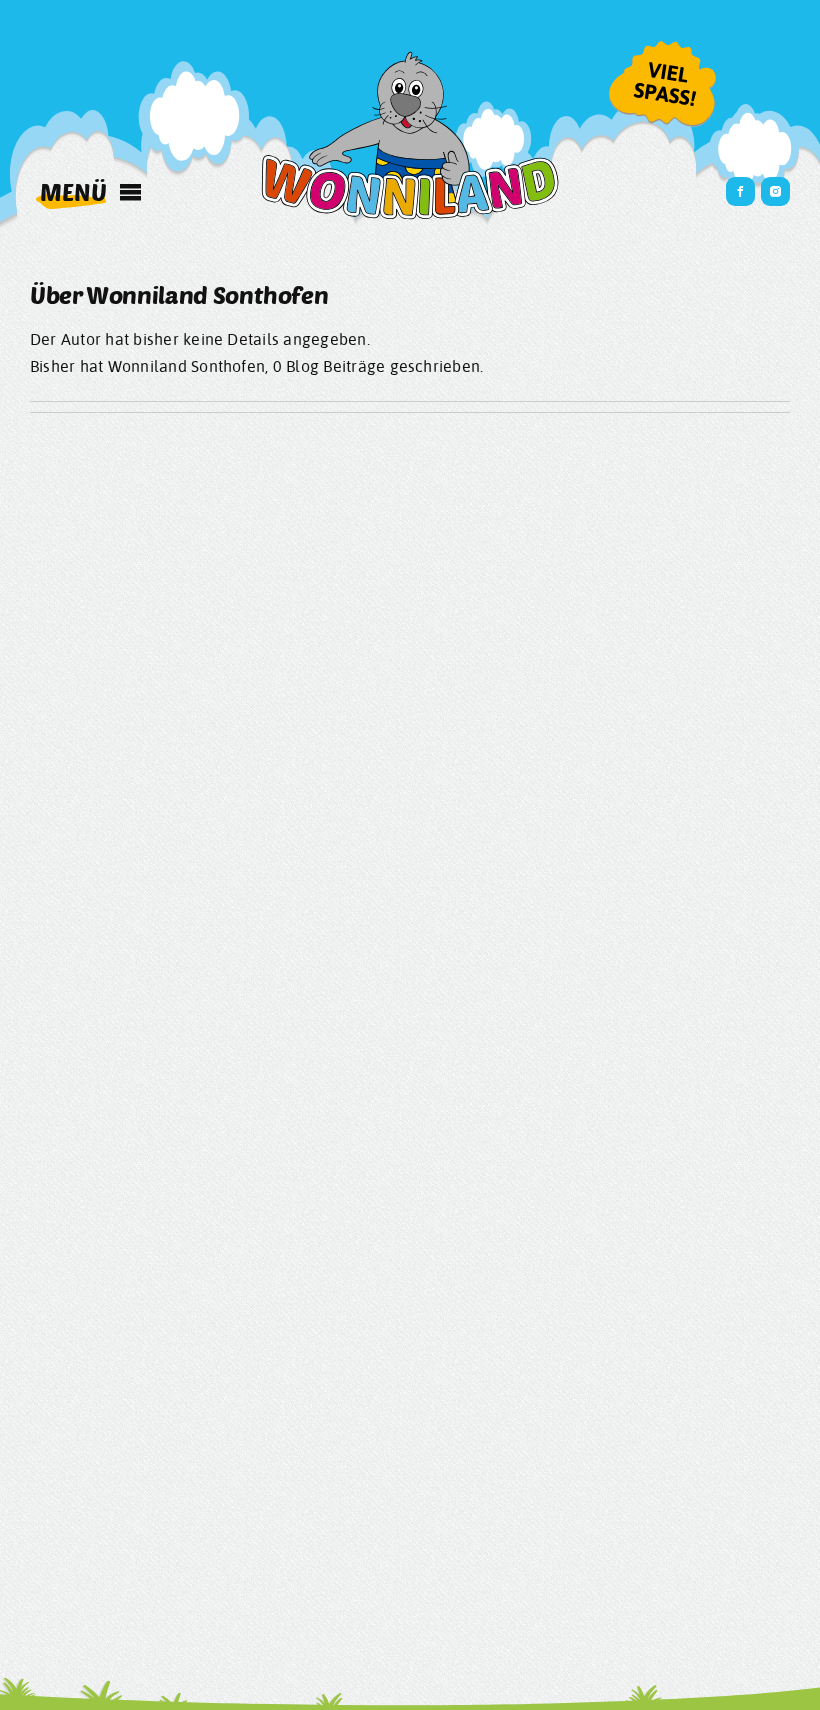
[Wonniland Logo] (410, 58)
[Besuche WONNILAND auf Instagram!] (775, 191)
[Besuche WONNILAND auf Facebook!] (740, 191)
